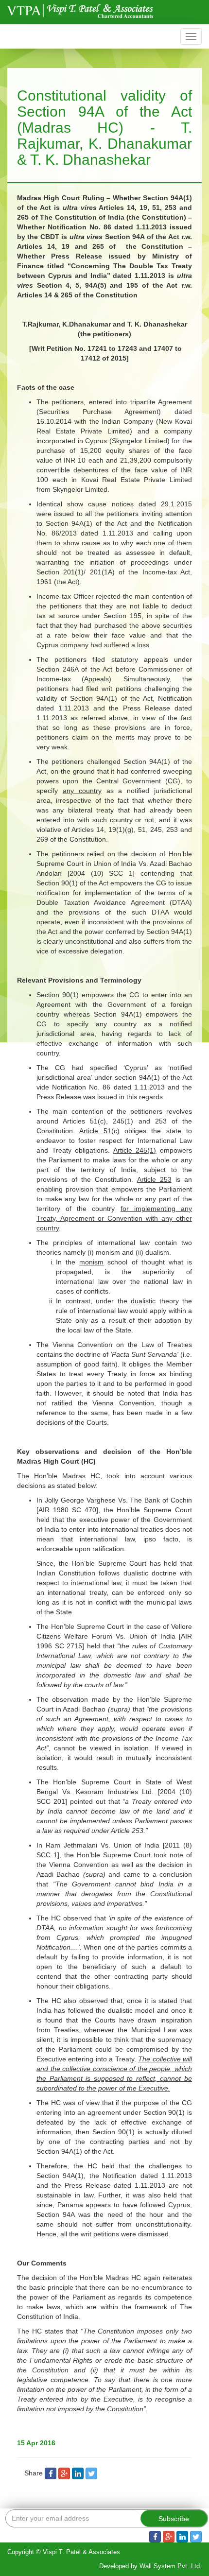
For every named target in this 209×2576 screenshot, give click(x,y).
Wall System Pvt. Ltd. (171, 2566)
